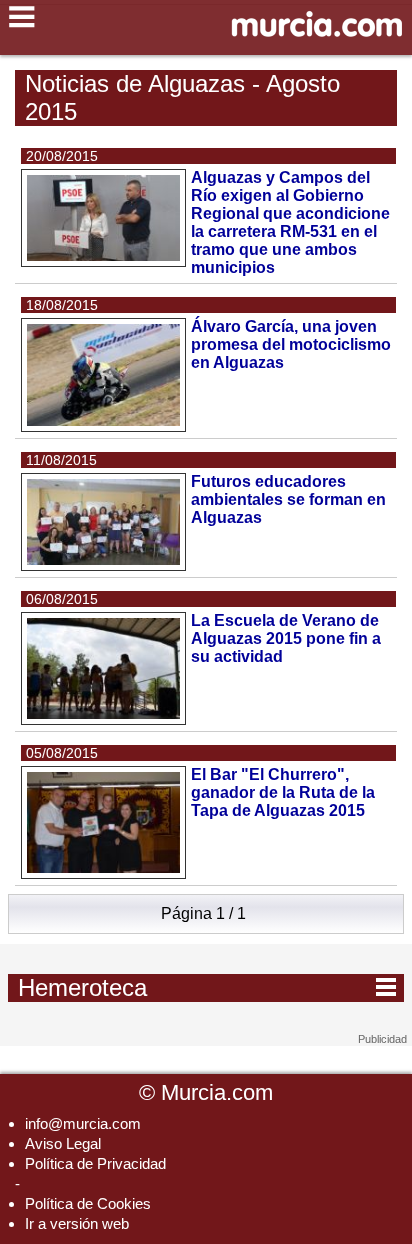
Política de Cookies (88, 1203)
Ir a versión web (77, 1223)
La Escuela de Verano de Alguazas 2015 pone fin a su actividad (286, 638)
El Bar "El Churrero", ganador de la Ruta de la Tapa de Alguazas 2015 (283, 792)
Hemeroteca (207, 987)
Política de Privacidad (95, 1163)
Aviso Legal (63, 1143)
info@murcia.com (83, 1123)
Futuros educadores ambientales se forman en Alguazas (288, 499)
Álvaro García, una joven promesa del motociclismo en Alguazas (291, 344)
